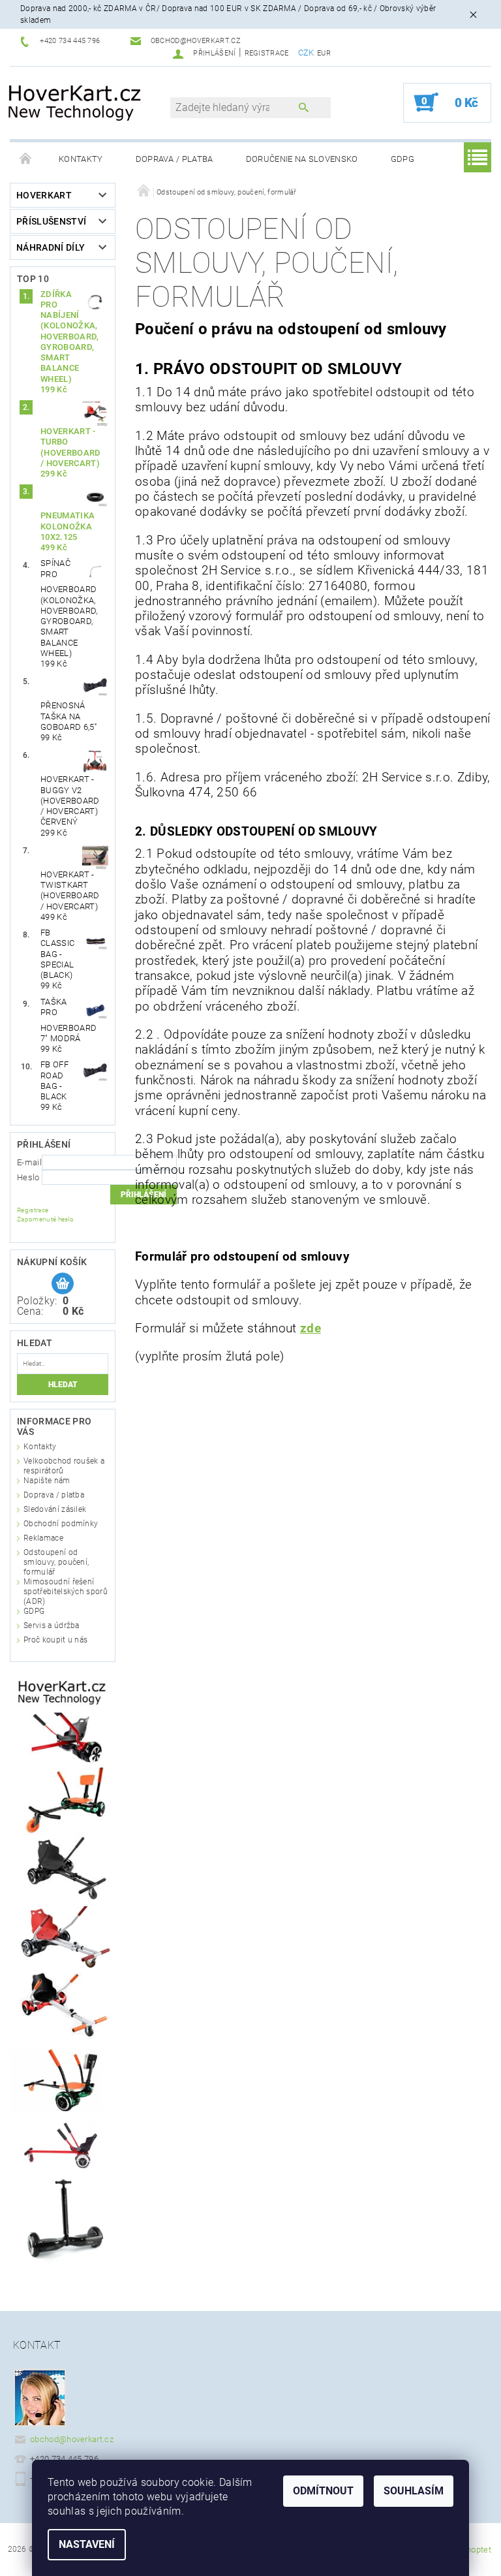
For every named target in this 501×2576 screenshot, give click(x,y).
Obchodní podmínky (61, 1524)
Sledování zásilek (55, 1509)
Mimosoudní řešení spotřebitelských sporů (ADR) (66, 1592)
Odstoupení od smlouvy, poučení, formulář (56, 1562)
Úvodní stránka (26, 159)
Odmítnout (323, 2491)
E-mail (29, 1162)
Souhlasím (414, 2491)
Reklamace (43, 1538)
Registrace (267, 53)
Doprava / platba (175, 159)
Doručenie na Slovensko (302, 159)
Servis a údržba (52, 1626)
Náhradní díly (51, 247)
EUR (324, 53)
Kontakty (81, 159)
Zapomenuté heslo (45, 1219)
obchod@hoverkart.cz (72, 2439)
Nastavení (87, 2544)
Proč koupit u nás (55, 1640)
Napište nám (47, 1481)
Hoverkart (44, 195)
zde (311, 1328)
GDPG (402, 159)
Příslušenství (51, 221)
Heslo (28, 1177)
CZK (306, 53)
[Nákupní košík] (63, 1284)
